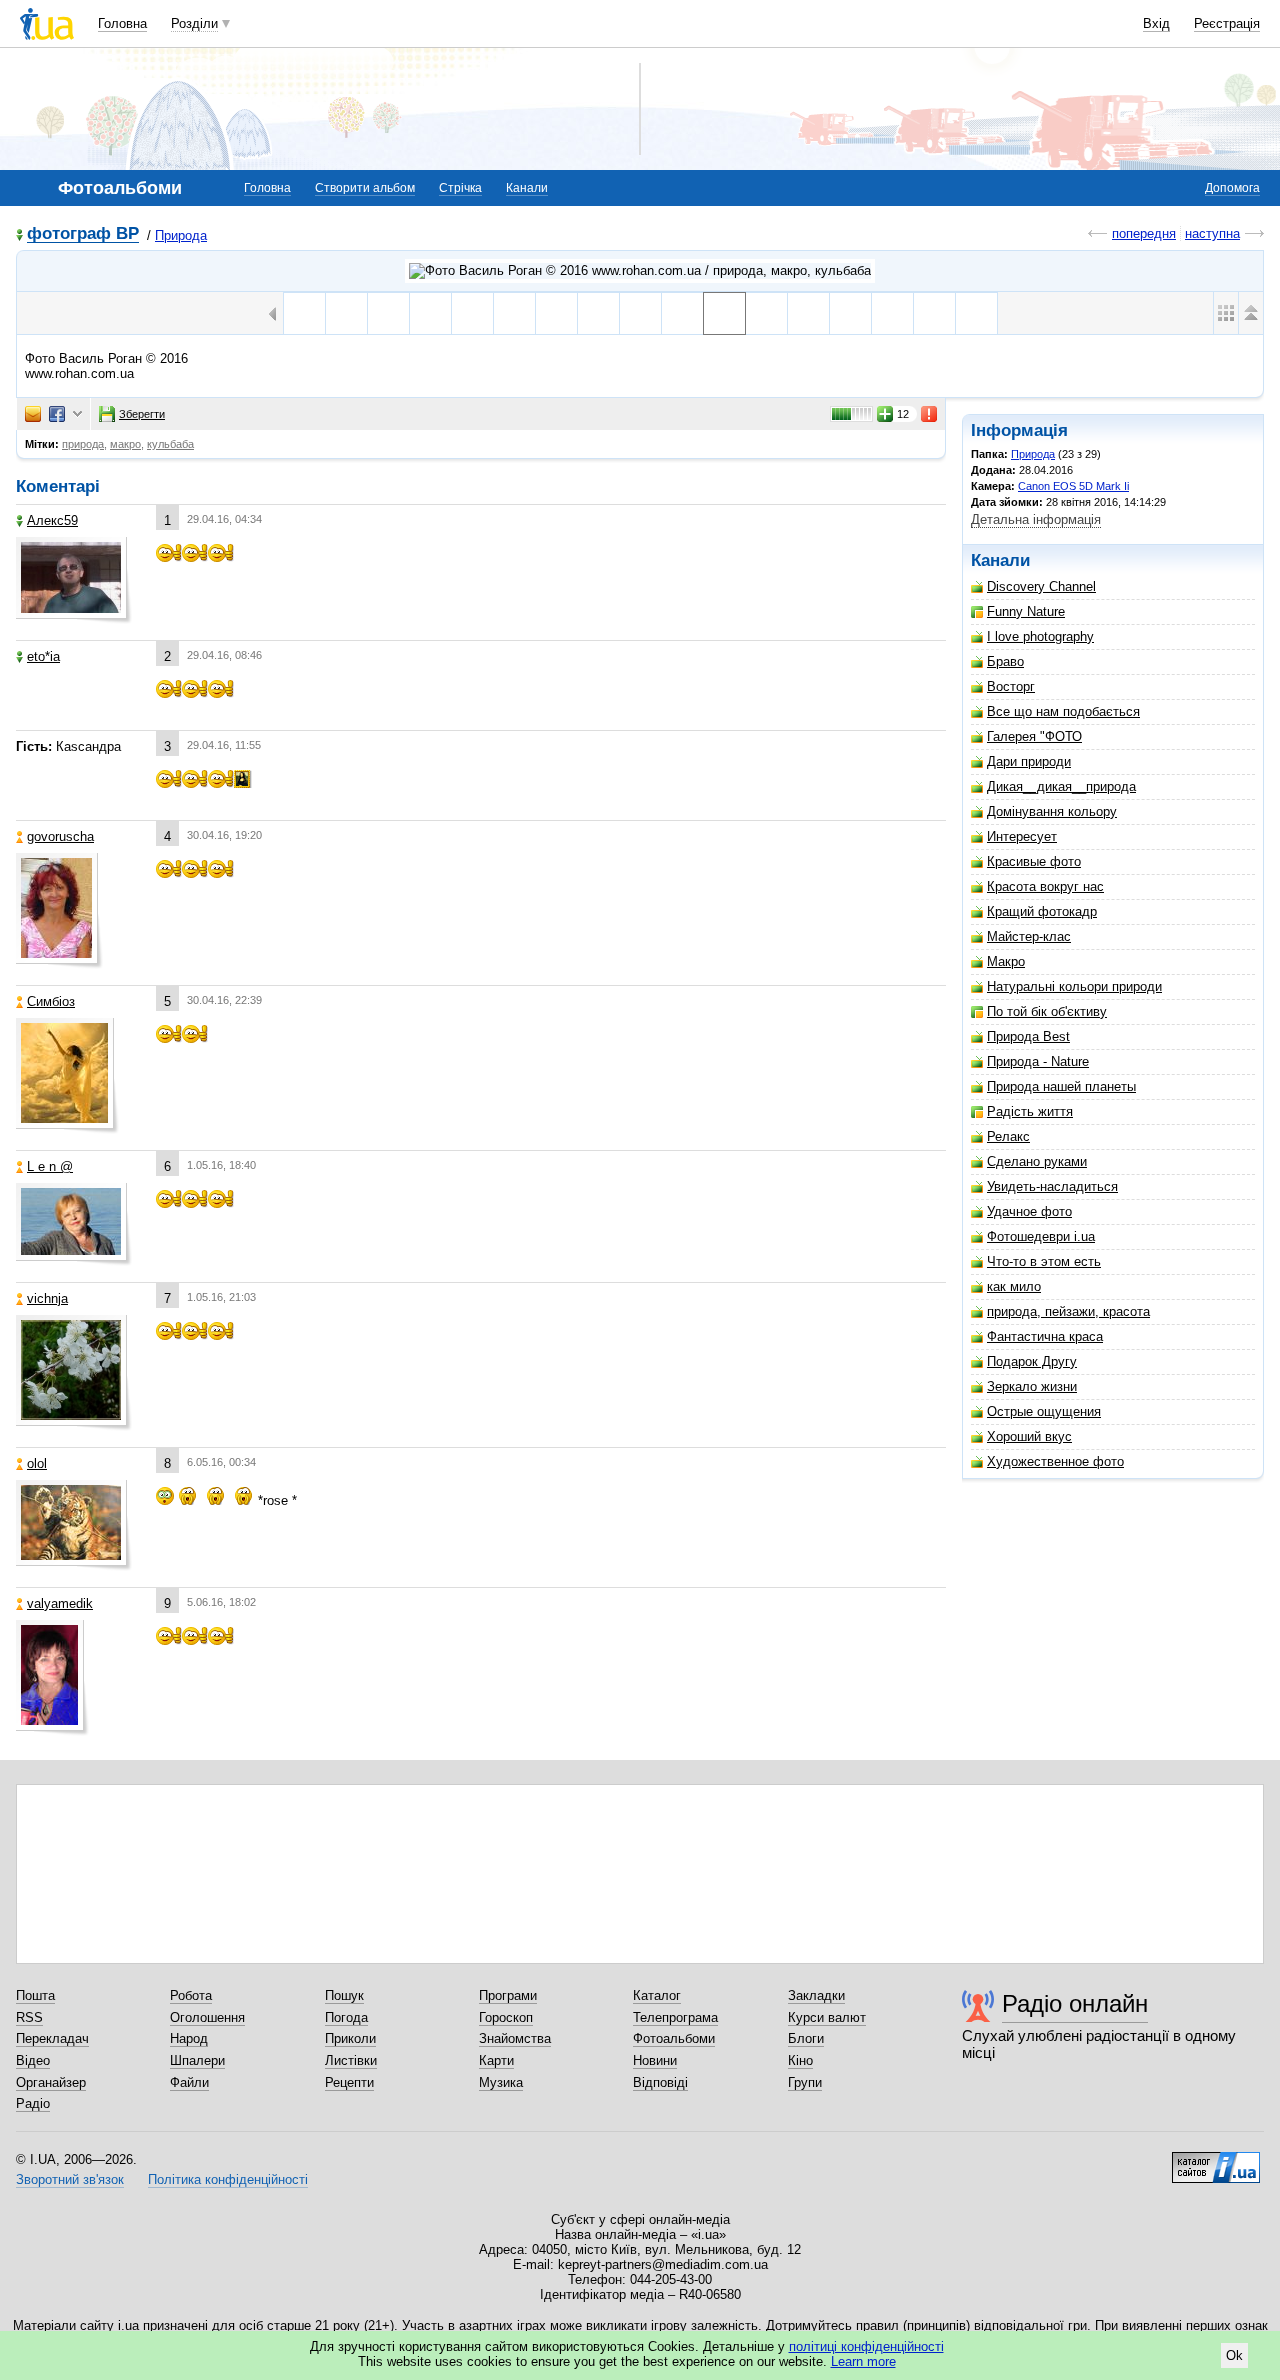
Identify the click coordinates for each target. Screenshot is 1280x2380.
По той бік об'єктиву (1047, 1011)
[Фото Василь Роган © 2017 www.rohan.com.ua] (976, 313)
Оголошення (207, 2017)
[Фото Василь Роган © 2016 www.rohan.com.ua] (724, 313)
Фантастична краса (1045, 1336)
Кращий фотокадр (1042, 911)
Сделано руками (1037, 1161)
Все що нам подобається (1063, 711)
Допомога (1232, 188)
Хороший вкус (1029, 1436)
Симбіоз (51, 1001)
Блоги (806, 2038)
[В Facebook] (57, 414)
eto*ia (43, 656)
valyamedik (60, 1603)
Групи (805, 2082)
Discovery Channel (1041, 586)
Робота (191, 1995)
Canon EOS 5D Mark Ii (1073, 486)
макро (125, 444)
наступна (1212, 233)
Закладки (816, 1995)
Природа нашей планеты (1061, 1086)
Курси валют (827, 2017)
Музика (501, 2082)
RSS (29, 2017)
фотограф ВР (83, 234)
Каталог (657, 1995)
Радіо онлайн (1075, 2003)
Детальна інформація (1036, 519)
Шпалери (197, 2060)
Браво (1005, 661)
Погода (346, 2017)
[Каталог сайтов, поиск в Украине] (1216, 2160)
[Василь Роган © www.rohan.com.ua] (514, 313)
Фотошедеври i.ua (1041, 1236)
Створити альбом (365, 188)
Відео (33, 2060)
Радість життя (1030, 1111)
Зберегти (142, 414)
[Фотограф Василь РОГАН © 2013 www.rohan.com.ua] (388, 313)
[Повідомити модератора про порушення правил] (930, 414)
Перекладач (52, 2038)
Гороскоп (506, 2017)
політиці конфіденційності (866, 2346)
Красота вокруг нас (1045, 886)
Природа (181, 235)
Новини (655, 2060)
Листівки (351, 2060)
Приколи (350, 2038)
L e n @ (50, 1166)
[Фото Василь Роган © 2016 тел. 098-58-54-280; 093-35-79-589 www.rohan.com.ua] (850, 313)
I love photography (1040, 636)
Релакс (1008, 1136)
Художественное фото (1055, 1461)
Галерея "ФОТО (1034, 736)
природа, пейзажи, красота (1068, 1311)
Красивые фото (1034, 861)
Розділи (194, 23)
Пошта (35, 1995)
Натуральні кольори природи (1074, 986)
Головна (122, 23)
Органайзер (51, 2082)
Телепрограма (675, 2017)
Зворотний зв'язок (70, 2179)
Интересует (1022, 836)
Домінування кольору (1052, 811)
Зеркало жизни (1032, 1386)
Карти (496, 2060)
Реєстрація (1227, 23)
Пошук (344, 1995)
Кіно (800, 2060)
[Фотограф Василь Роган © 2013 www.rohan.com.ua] (304, 313)
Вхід (1156, 23)
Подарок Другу (1032, 1361)
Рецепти (349, 2082)
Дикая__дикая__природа (1061, 786)
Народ (189, 2038)
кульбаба (170, 444)
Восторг (1011, 686)
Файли (189, 2082)
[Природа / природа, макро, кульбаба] (640, 271)
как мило (1014, 1286)
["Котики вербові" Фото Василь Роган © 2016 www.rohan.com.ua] (682, 313)
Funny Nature (1026, 611)
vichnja (47, 1298)
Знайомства (515, 2038)
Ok (1234, 2355)
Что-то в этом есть (1044, 1261)
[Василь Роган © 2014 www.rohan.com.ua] (598, 313)
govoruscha (60, 836)
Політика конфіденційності (228, 2179)
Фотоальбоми (674, 2038)
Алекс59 (52, 520)
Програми (508, 1995)
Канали (527, 188)
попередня (1144, 233)
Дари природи (1029, 761)
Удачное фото (1029, 1211)
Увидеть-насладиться (1052, 1186)
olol (37, 1463)
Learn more (863, 2361)
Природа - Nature (1038, 1061)
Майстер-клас (1029, 936)
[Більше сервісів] (77, 414)
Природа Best (1028, 1036)
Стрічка (460, 188)
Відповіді (660, 2082)
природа (83, 444)
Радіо (33, 2103)
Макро (1006, 961)
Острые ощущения (1044, 1411)
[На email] (33, 414)
